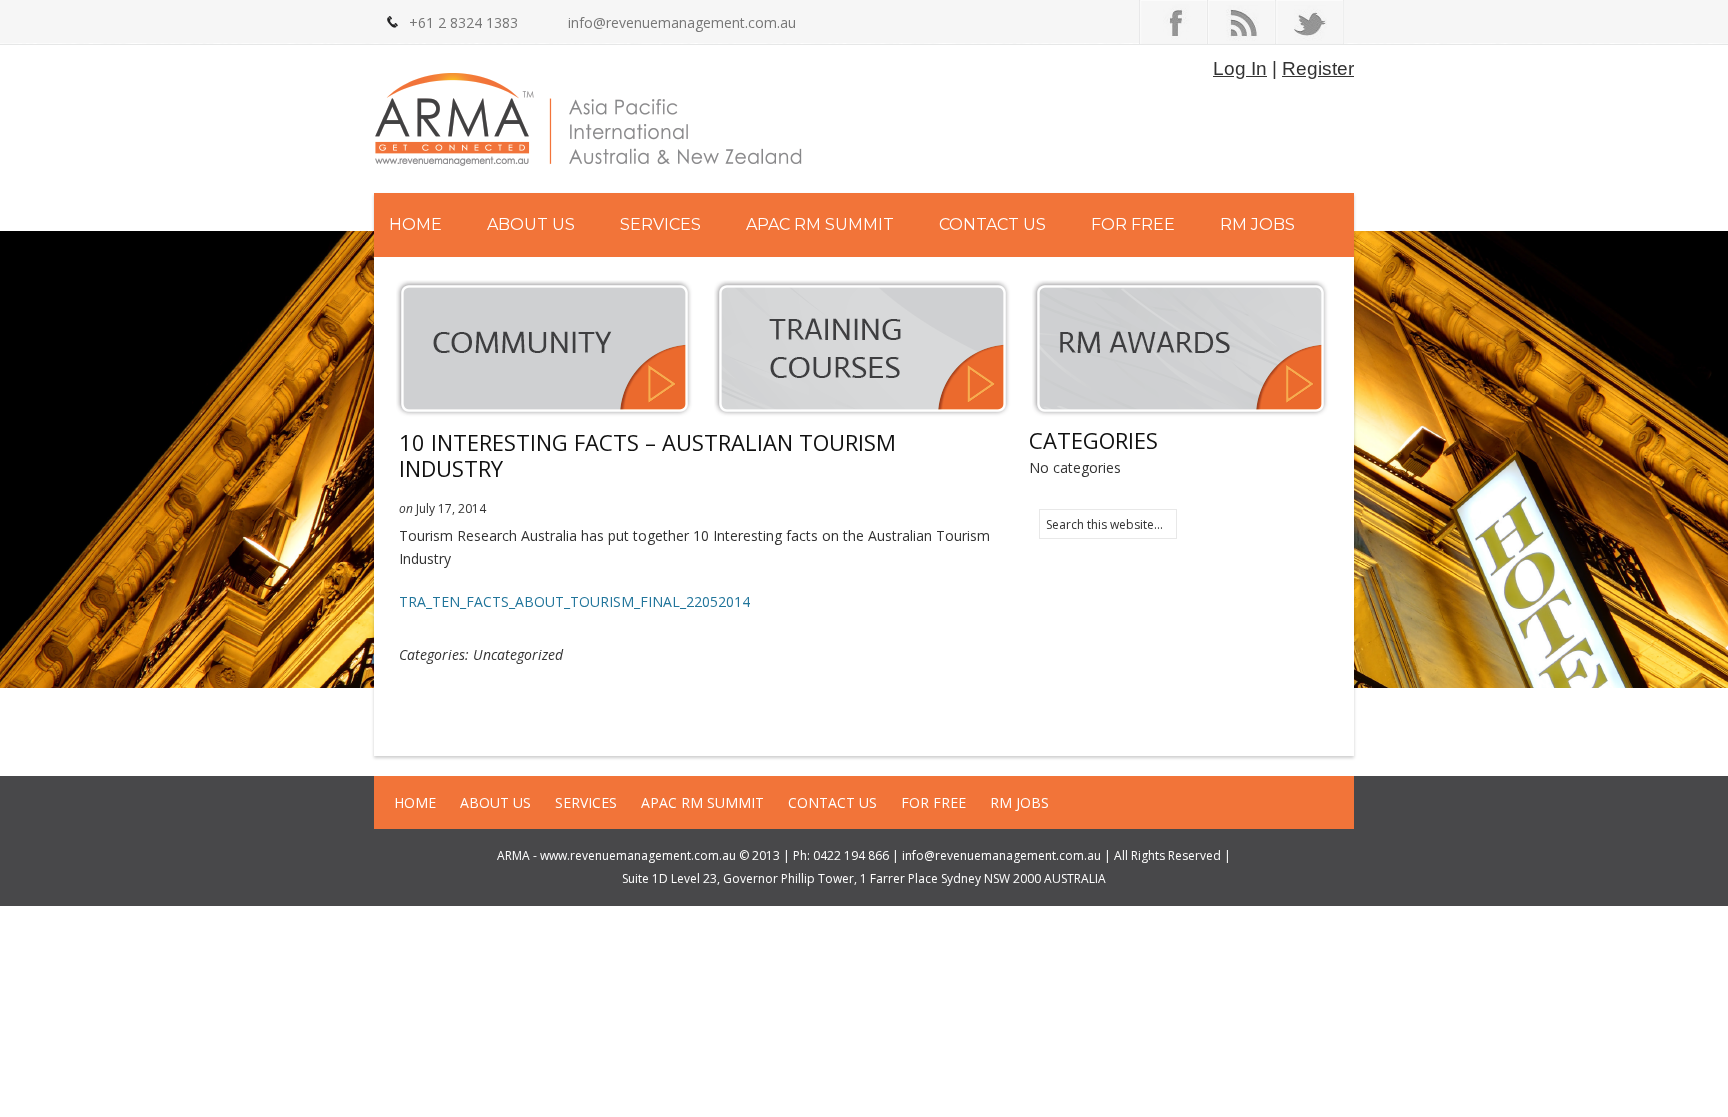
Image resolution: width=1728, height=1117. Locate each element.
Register (1318, 68)
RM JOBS (1257, 224)
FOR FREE (1133, 224)
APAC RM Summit (820, 224)
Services (660, 224)
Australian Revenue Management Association (588, 123)
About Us (531, 224)
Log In (1240, 68)
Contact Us (992, 224)
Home (415, 224)
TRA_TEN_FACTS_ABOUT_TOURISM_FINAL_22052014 (574, 601)
